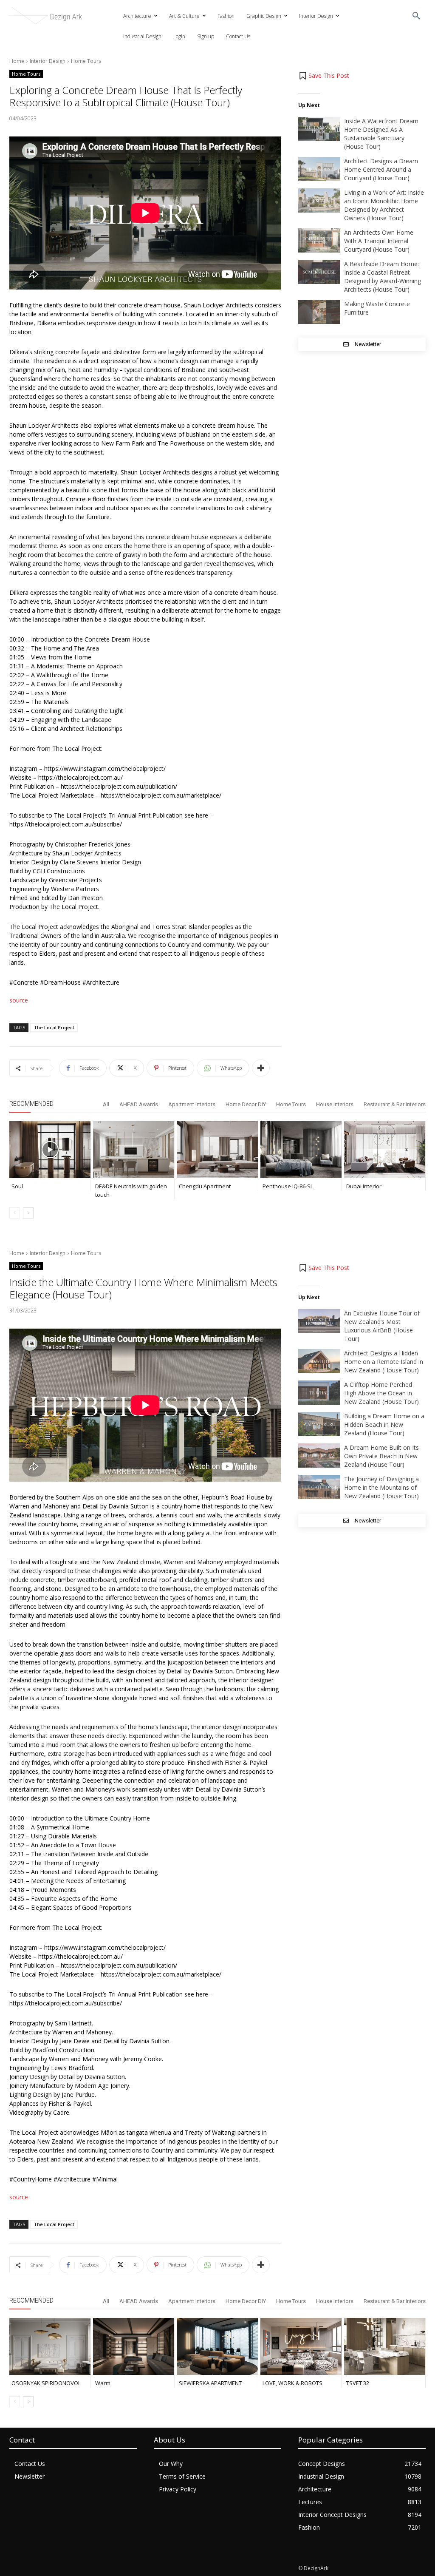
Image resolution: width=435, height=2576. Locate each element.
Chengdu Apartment (205, 1186)
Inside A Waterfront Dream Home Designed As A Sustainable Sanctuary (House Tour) (381, 134)
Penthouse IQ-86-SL (288, 1186)
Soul (17, 1186)
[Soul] (50, 1150)
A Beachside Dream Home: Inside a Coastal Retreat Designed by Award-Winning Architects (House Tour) (383, 277)
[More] (261, 1068)
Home (17, 61)
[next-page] (28, 1213)
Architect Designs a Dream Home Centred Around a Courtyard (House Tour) (381, 169)
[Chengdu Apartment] (217, 1150)
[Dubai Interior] (385, 1150)
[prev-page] (15, 1213)
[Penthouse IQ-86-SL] (301, 1150)
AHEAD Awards (139, 1104)
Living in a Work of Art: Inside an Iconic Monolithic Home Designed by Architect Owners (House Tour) (384, 205)
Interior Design (48, 61)
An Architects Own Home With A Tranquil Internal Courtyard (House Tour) (379, 241)
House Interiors (335, 1104)
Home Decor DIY (246, 1104)
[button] (416, 16)
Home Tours (86, 61)
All (106, 1104)
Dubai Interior (364, 1186)
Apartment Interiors (192, 1104)
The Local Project (54, 1027)
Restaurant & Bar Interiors (395, 1104)
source (19, 1000)
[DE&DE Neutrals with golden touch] (134, 1150)
